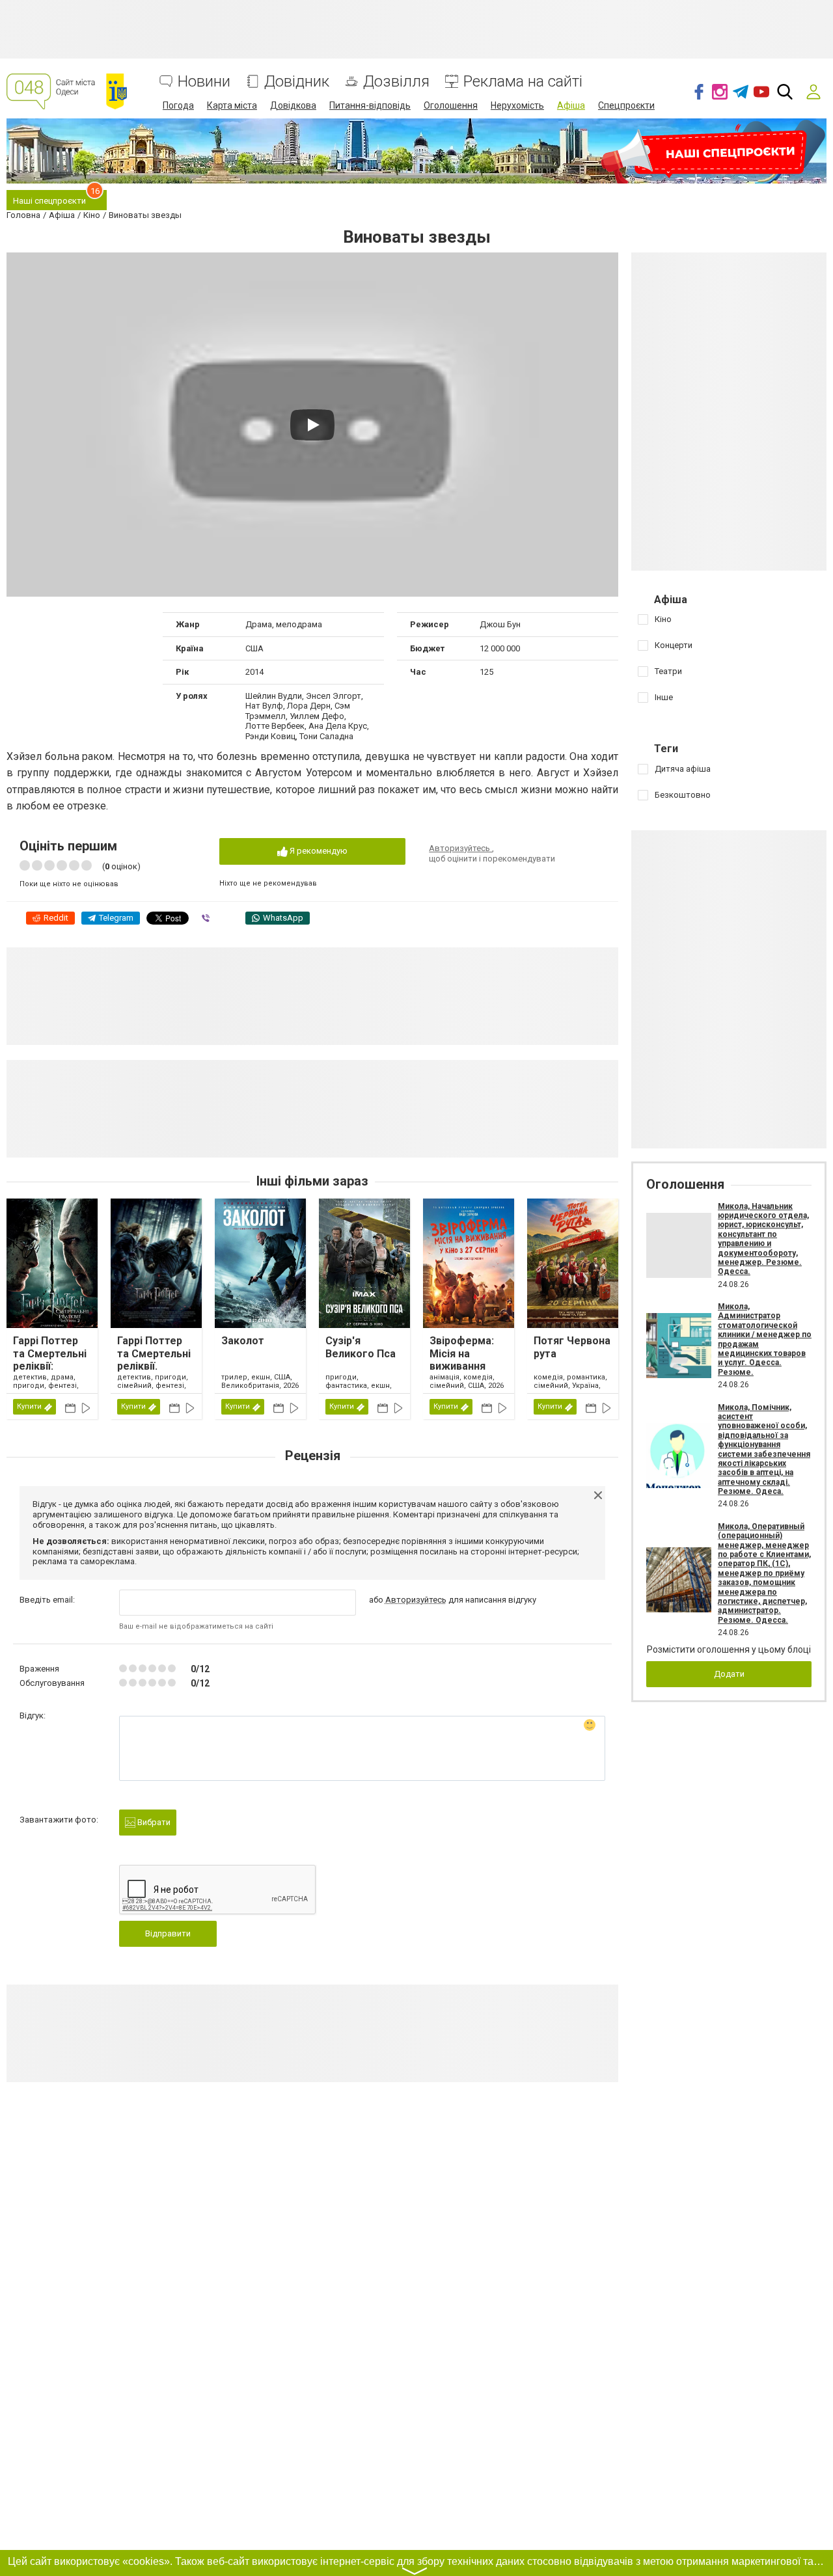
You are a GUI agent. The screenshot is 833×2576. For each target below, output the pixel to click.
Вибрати (153, 1822)
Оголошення (451, 105)
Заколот (243, 1341)
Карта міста (232, 105)
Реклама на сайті (523, 82)
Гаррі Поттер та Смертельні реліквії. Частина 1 (154, 1360)
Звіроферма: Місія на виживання (462, 1353)
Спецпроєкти (626, 105)
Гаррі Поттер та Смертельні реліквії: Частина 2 (50, 1360)
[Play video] (312, 425)
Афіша (571, 105)
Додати (729, 1674)
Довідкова (293, 105)
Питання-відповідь (370, 105)
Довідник (297, 82)
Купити (29, 1406)
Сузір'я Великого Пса (361, 1347)
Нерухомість (517, 105)
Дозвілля (396, 82)
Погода (178, 105)
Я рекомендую (318, 851)
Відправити (168, 1933)
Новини (204, 82)
